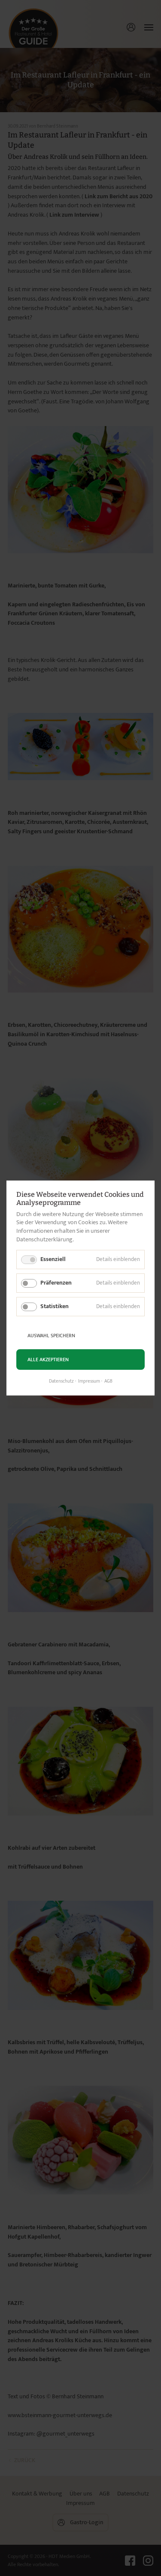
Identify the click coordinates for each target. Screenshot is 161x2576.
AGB (108, 1381)
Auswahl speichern (51, 1336)
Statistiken (55, 1306)
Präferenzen (56, 1283)
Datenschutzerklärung (44, 1239)
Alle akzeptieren (48, 1360)
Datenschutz (61, 1381)
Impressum (89, 1381)
